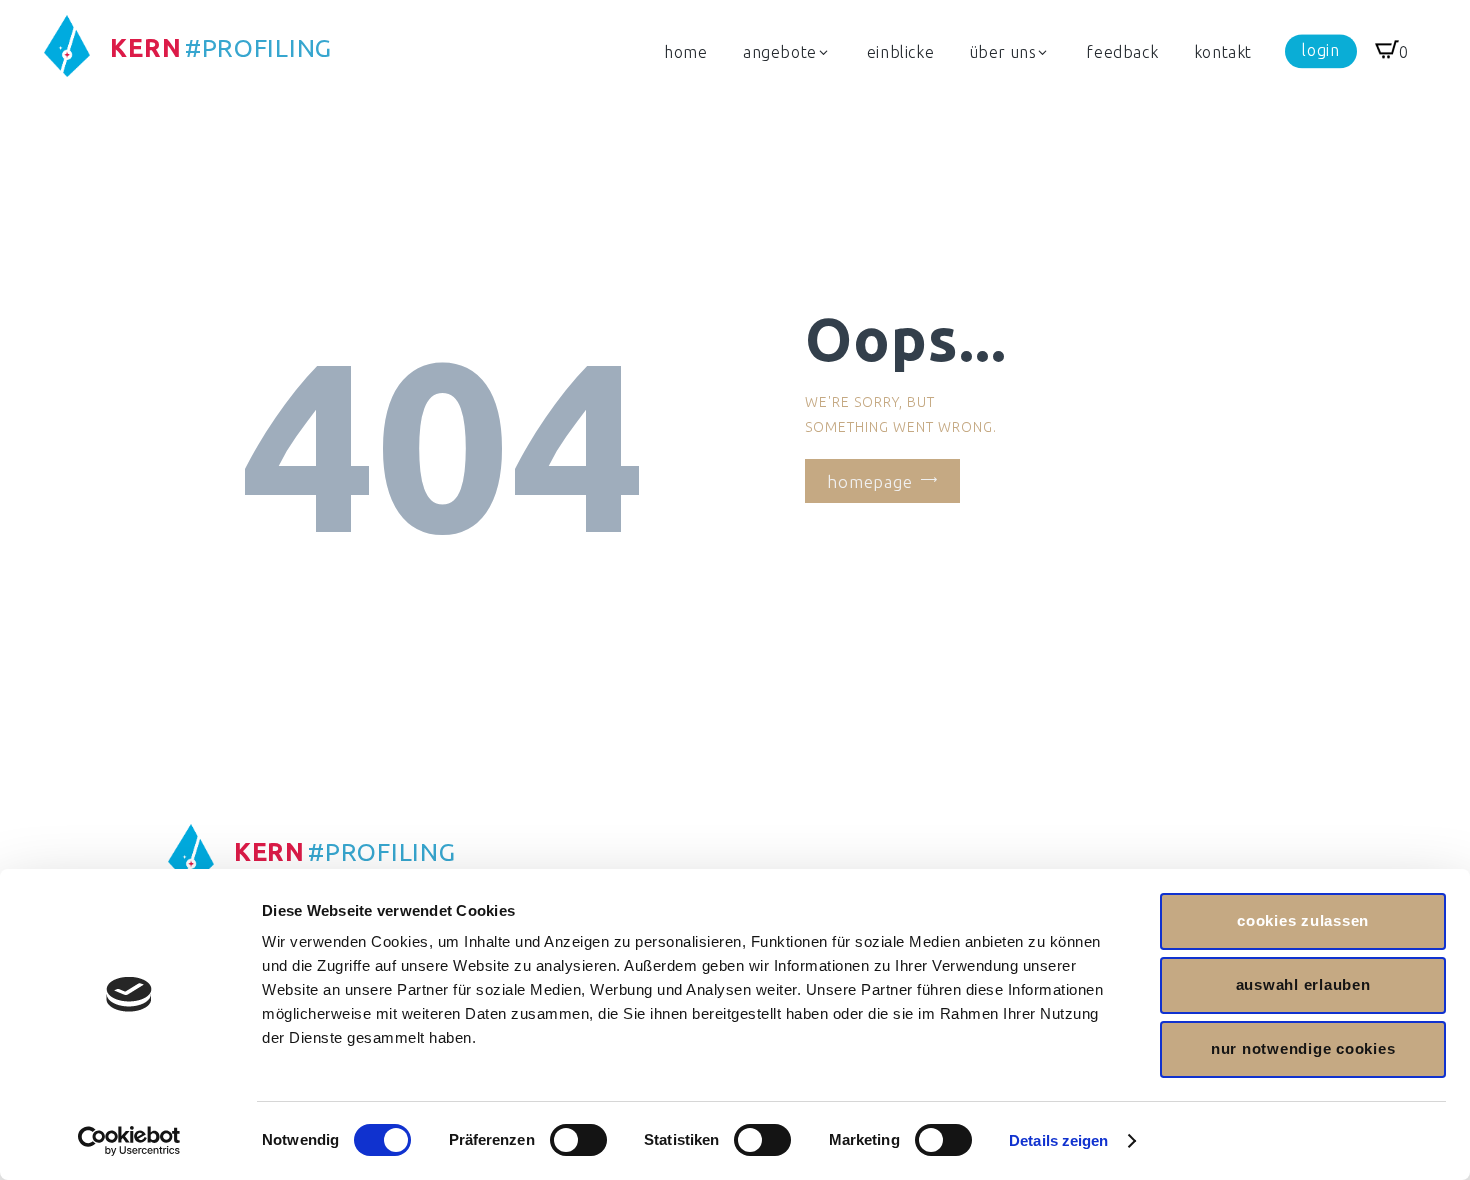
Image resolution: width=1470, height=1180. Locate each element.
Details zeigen (1058, 1140)
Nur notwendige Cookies (1303, 1048)
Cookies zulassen (1303, 920)
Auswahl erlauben (1303, 984)
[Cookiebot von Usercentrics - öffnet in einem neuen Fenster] (129, 1141)
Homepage (870, 480)
